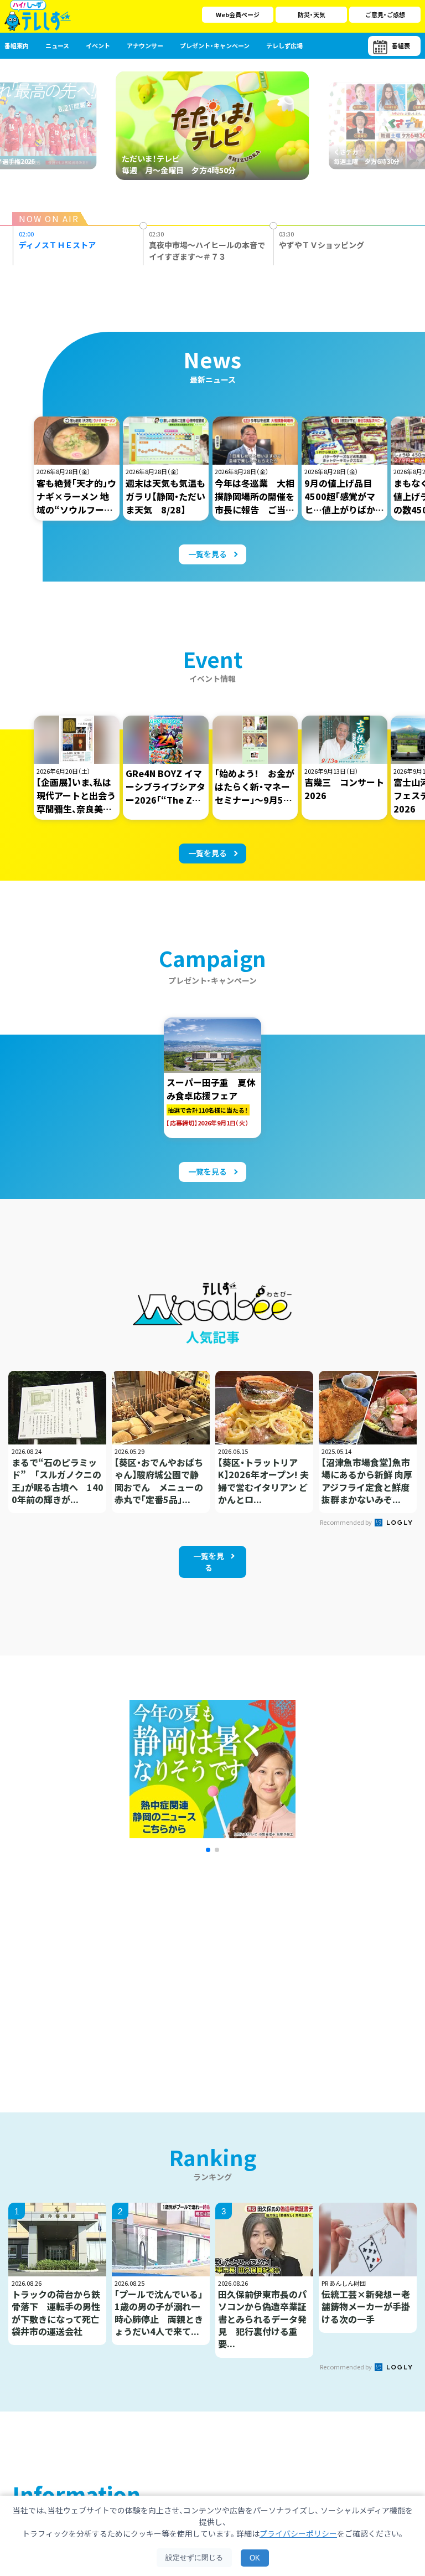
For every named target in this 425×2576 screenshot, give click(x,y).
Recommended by (346, 1522)
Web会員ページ (238, 14)
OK (255, 2558)
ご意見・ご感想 (385, 14)
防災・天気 (312, 14)
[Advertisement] (114, 1968)
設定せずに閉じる (194, 2557)
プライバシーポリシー (298, 2533)
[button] (208, 1850)
